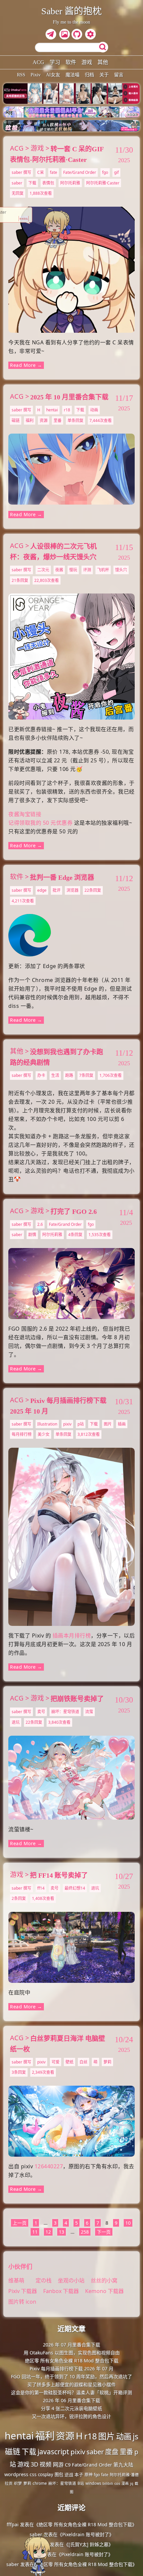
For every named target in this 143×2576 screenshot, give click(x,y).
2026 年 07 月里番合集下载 (71, 2345)
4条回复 (75, 1235)
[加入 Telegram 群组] (52, 35)
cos (117, 2483)
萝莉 (107, 2062)
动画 (94, 410)
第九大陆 (123, 2465)
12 (48, 2232)
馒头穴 (121, 570)
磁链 (16, 420)
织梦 (18, 2483)
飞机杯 (103, 570)
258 (85, 2232)
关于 (104, 75)
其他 (103, 62)
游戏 (87, 62)
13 (62, 2232)
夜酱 (59, 570)
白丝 (83, 2062)
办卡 (41, 1075)
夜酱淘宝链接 (25, 814)
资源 (44, 420)
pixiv (67, 1424)
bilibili (108, 2483)
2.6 (40, 1224)
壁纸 (70, 2062)
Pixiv (36, 75)
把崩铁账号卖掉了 (77, 1699)
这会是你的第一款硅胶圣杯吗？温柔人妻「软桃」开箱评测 (71, 2392)
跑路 (69, 1075)
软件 (71, 62)
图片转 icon (22, 2302)
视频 (46, 2464)
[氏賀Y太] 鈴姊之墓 (88, 2544)
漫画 (125, 2483)
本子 (79, 2474)
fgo (105, 172)
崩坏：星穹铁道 (65, 1712)
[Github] (78, 35)
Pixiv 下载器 (23, 2291)
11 (35, 2232)
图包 (59, 2474)
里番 (58, 420)
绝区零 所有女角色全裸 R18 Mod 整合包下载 (72, 2361)
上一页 (20, 2223)
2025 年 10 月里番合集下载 (69, 397)
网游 (58, 2465)
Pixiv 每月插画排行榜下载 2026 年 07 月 (71, 2368)
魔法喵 (72, 75)
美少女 (44, 1434)
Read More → (26, 365)
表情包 (48, 183)
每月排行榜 (22, 1434)
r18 (67, 410)
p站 (81, 1424)
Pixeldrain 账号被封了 (86, 2534)
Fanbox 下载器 (61, 2291)
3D (34, 2464)
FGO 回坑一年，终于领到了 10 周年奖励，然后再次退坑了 (71, 2376)
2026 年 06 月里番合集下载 (71, 2400)
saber (17, 183)
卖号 (41, 1712)
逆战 (69, 2474)
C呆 (41, 172)
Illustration (47, 1424)
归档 (89, 75)
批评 (57, 890)
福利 (30, 420)
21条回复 (20, 580)
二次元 (43, 570)
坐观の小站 (72, 2280)
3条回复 (19, 2072)
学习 (55, 62)
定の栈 (44, 2280)
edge (42, 890)
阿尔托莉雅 (70, 183)
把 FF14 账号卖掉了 (59, 1875)
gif (116, 172)
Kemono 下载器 (104, 2291)
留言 (119, 75)
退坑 (16, 1722)
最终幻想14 (75, 1888)
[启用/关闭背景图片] (65, 34)
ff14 (41, 1888)
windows (93, 2483)
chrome (40, 2483)
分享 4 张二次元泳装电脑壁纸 (71, 2408)
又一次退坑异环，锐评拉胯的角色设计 (71, 2416)
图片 (108, 1424)
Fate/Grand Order (80, 172)
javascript (53, 2451)
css (33, 2474)
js (136, 2436)
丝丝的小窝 (104, 2280)
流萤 (89, 1712)
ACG (38, 62)
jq (132, 2483)
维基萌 (16, 2280)
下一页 (104, 2232)
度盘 (112, 2452)
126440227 (49, 2166)
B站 (81, 2483)
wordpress (16, 2474)
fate (54, 172)
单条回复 (75, 420)
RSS (21, 75)
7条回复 (86, 1075)
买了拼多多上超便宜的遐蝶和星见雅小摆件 (71, 2384)
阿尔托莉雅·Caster (103, 183)
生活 (55, 1075)
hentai (52, 410)
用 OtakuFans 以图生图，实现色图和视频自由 (72, 2353)
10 (128, 2223)
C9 (68, 2465)
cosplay (46, 2474)
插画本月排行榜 (72, 1636)
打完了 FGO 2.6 (74, 1212)
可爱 (56, 2062)
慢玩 (73, 570)
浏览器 (72, 890)
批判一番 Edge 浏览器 (62, 877)
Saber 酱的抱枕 (71, 11)
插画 (122, 1424)
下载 (32, 183)
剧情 (32, 1235)
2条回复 (19, 1898)
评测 (87, 570)
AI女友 (53, 75)
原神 (88, 2475)
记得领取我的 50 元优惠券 (40, 823)
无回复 (18, 193)
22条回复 (93, 890)
